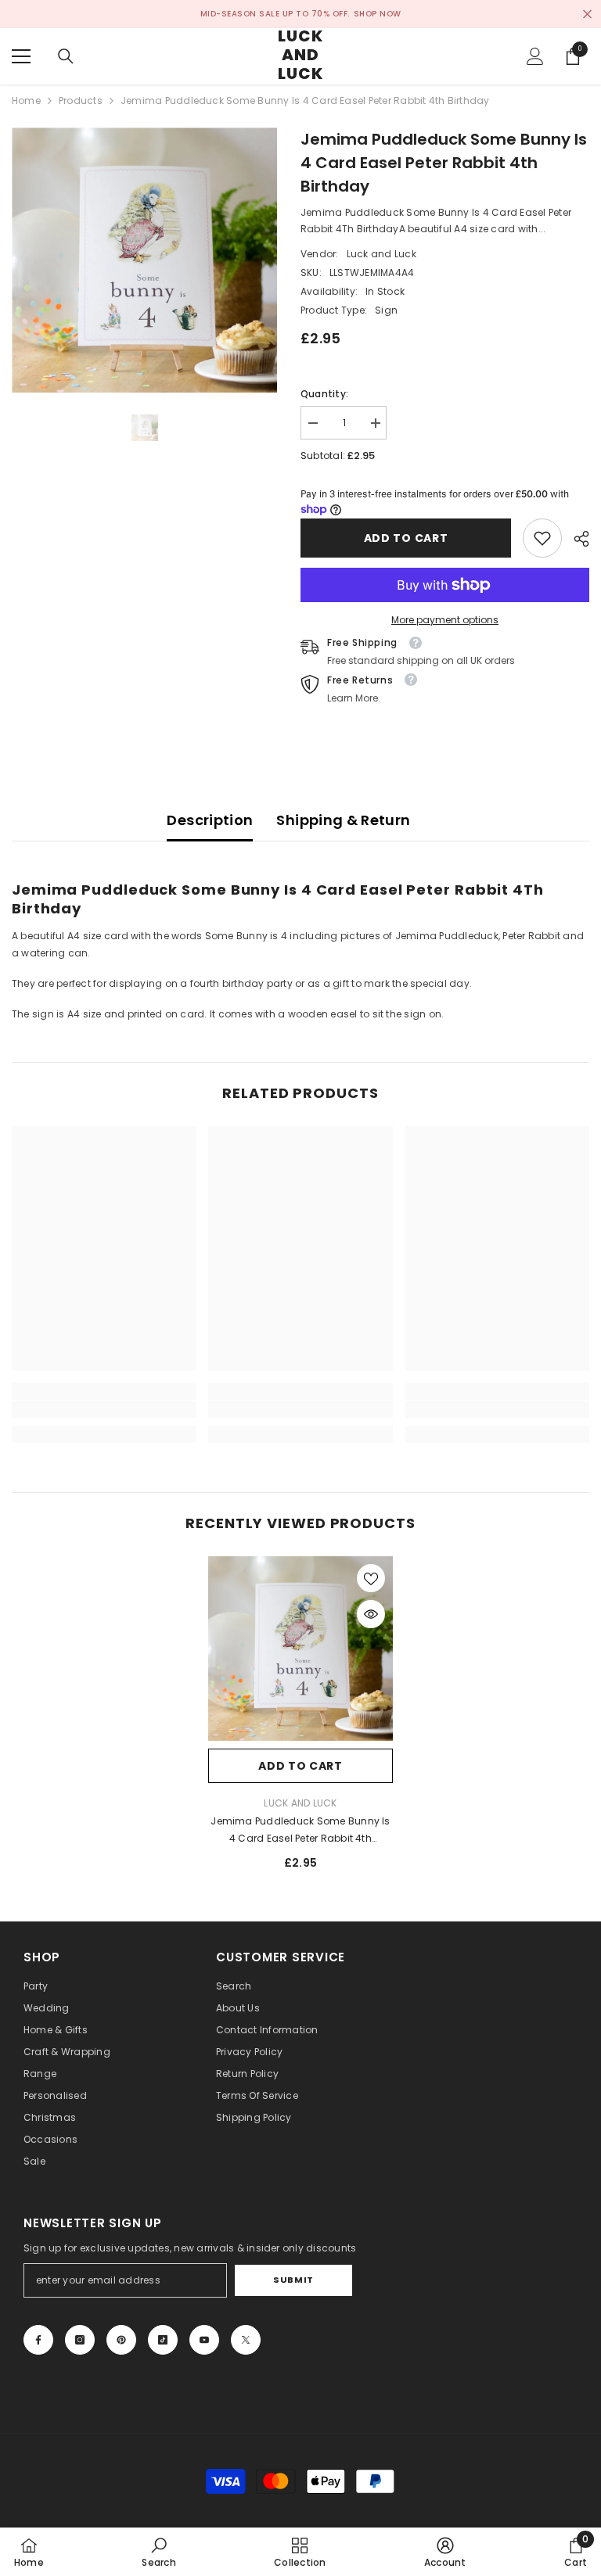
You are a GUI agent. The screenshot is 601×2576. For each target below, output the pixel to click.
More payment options (445, 620)
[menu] (21, 56)
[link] (542, 538)
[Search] (66, 56)
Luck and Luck (381, 254)
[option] (144, 260)
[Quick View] (371, 1614)
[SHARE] (576, 539)
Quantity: (324, 394)
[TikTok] (163, 2340)
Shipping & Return (343, 820)
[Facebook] (38, 2340)
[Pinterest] (121, 2340)
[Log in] (535, 56)
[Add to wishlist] (371, 1578)
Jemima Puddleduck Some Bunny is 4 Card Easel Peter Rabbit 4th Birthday (300, 1831)
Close (587, 14)
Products (81, 100)
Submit (293, 2280)
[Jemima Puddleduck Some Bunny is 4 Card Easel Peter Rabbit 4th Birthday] (300, 1649)
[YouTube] (204, 2340)
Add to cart (406, 538)
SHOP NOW (378, 14)
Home (26, 100)
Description (210, 820)
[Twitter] (246, 2340)
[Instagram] (80, 2340)
